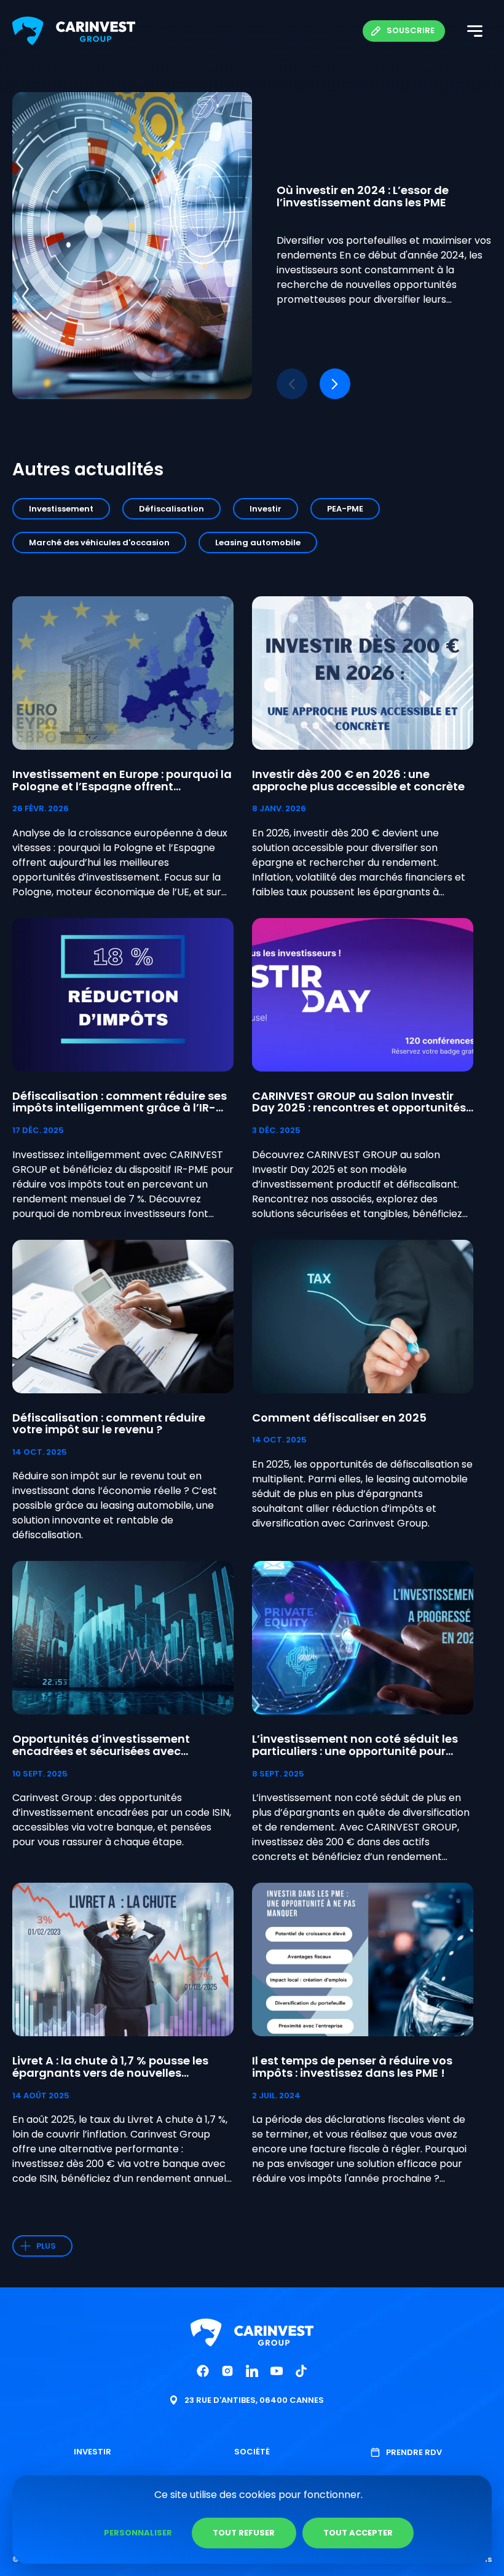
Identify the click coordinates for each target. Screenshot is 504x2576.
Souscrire (411, 30)
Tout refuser (244, 2533)
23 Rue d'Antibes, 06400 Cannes (254, 2400)
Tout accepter (358, 2533)
